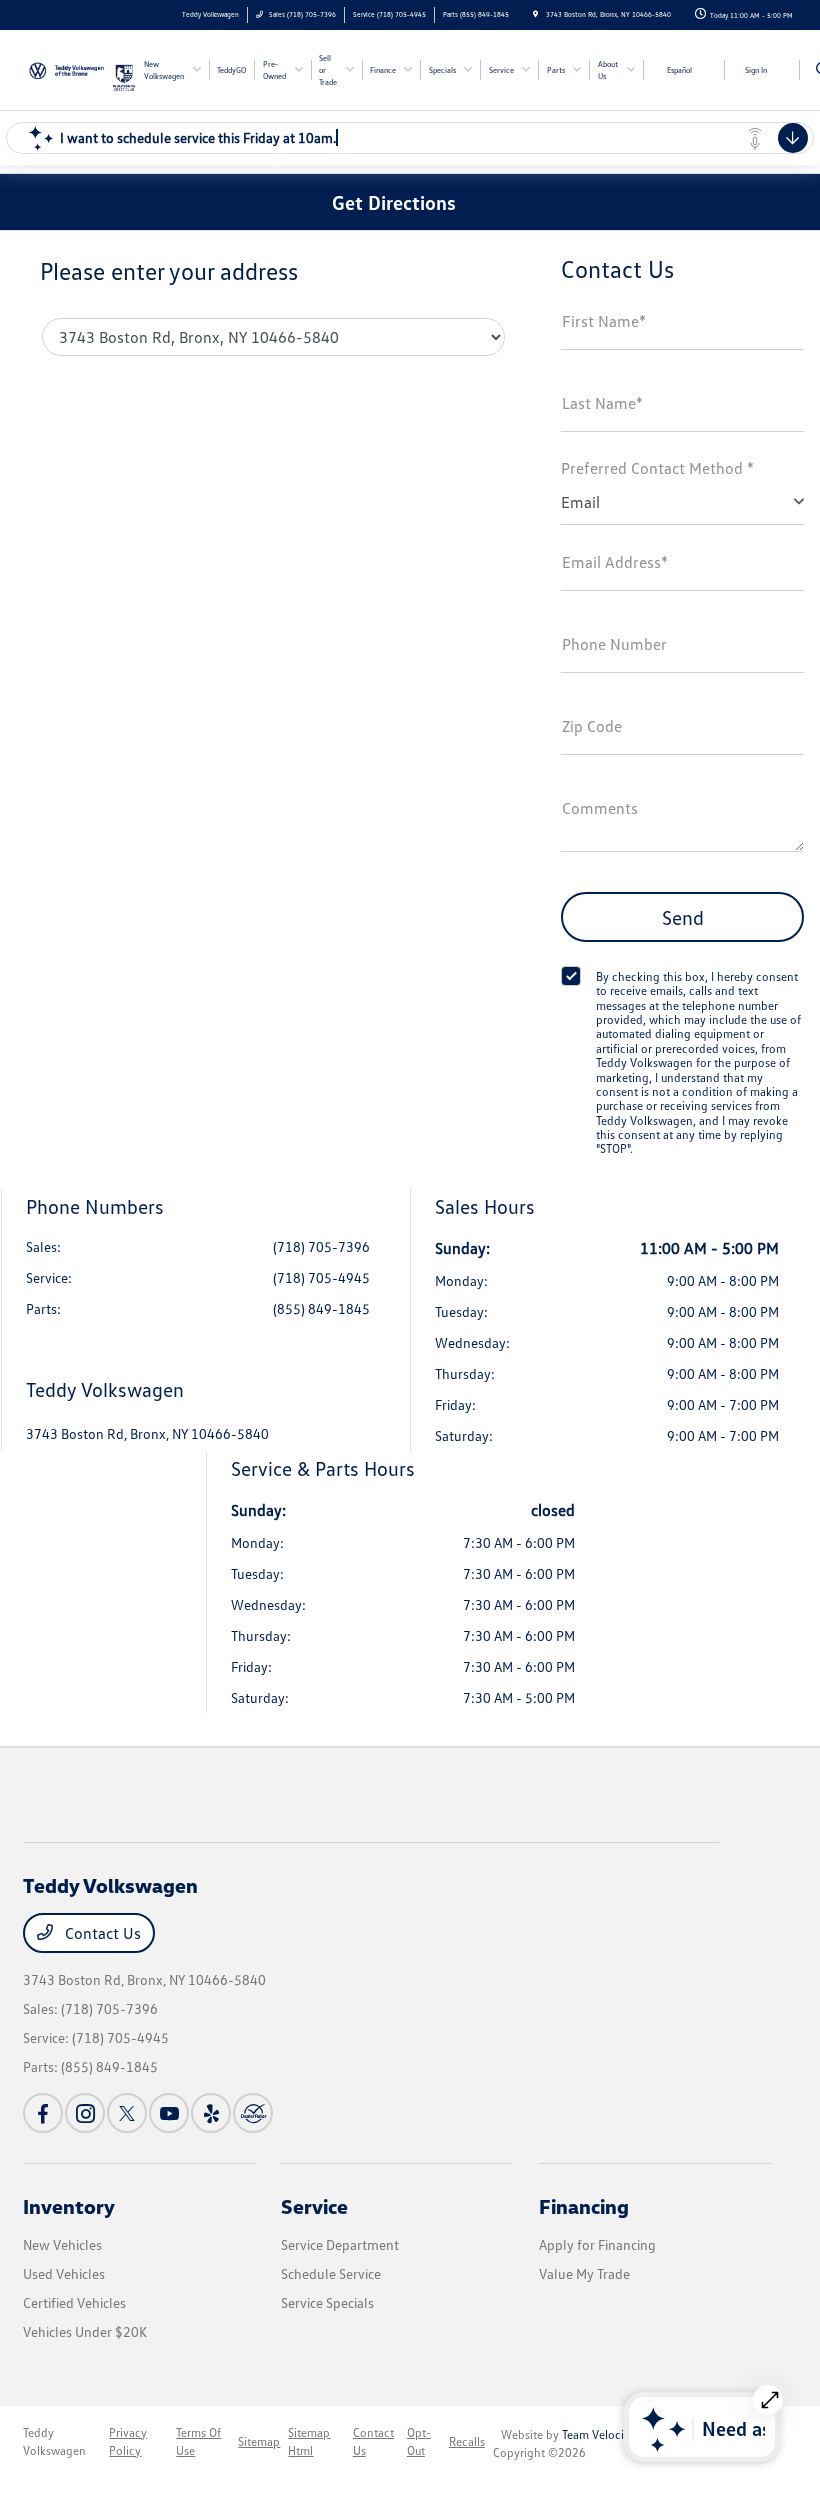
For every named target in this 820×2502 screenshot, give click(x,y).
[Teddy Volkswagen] (67, 68)
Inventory (69, 2206)
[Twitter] (127, 2113)
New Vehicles (62, 2244)
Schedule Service (331, 2273)
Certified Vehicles (74, 2302)
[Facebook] (43, 2113)
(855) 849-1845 (321, 1308)
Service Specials (327, 2302)
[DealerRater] (253, 2113)
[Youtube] (169, 2113)
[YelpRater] (211, 2113)
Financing (584, 2206)
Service (314, 2206)
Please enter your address (169, 271)
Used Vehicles (64, 2273)
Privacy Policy (128, 2441)
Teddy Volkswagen (54, 2441)
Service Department (340, 2244)
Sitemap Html (309, 2441)
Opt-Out (419, 2441)
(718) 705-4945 (321, 1277)
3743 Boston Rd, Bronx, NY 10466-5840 (147, 1433)
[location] (535, 14)
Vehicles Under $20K (85, 2331)
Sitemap (259, 2441)
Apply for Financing (597, 2244)
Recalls (467, 2441)
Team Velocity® (601, 2434)
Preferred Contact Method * (657, 468)
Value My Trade (584, 2273)
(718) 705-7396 (321, 1246)
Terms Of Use (198, 2441)
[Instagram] (85, 2113)
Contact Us (101, 1933)
